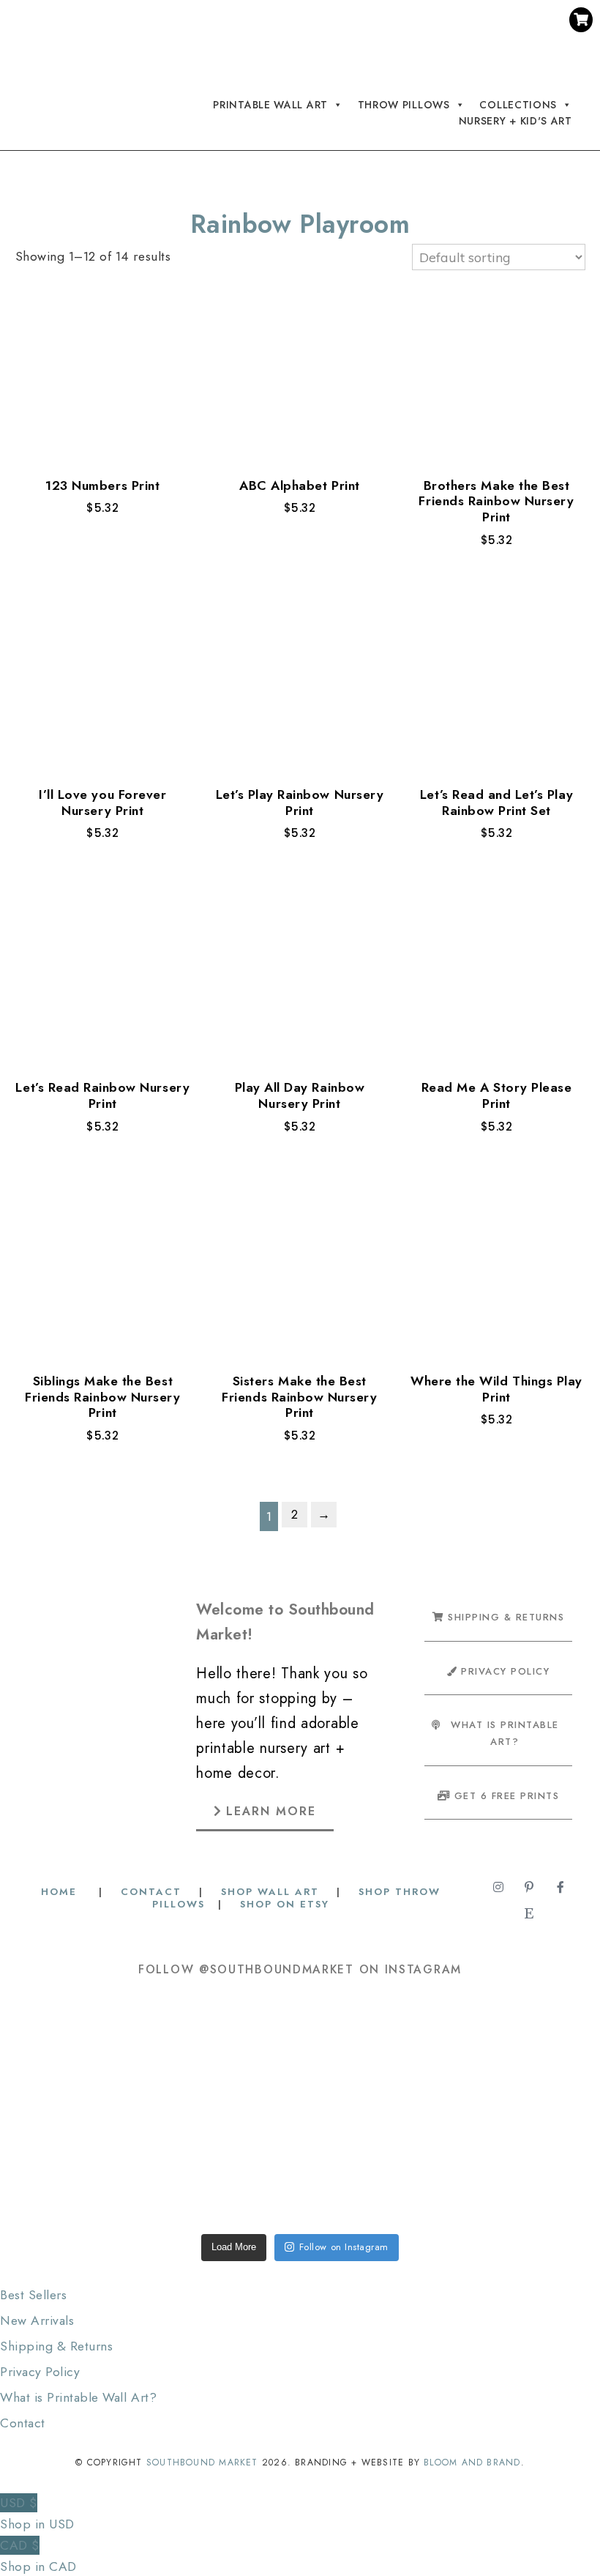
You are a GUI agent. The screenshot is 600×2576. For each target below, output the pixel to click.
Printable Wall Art (270, 104)
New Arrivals (37, 2320)
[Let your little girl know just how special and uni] (526, 2054)
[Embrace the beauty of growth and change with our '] (187, 2054)
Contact (23, 2423)
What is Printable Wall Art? (78, 2397)
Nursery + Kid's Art (515, 121)
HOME (61, 1892)
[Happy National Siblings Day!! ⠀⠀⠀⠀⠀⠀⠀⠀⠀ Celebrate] (74, 2054)
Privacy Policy (40, 2372)
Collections (518, 104)
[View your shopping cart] (581, 20)
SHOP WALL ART (270, 1892)
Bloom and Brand (472, 2463)
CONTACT (151, 1892)
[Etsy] (444, 49)
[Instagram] (389, 23)
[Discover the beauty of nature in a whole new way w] (300, 2054)
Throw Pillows (404, 104)
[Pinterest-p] (416, 23)
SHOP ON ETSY (285, 1904)
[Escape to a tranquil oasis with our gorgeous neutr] (74, 2167)
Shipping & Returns (56, 2346)
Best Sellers (33, 2295)
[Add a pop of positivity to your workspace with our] (413, 2054)
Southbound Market (202, 2463)
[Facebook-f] (444, 23)
